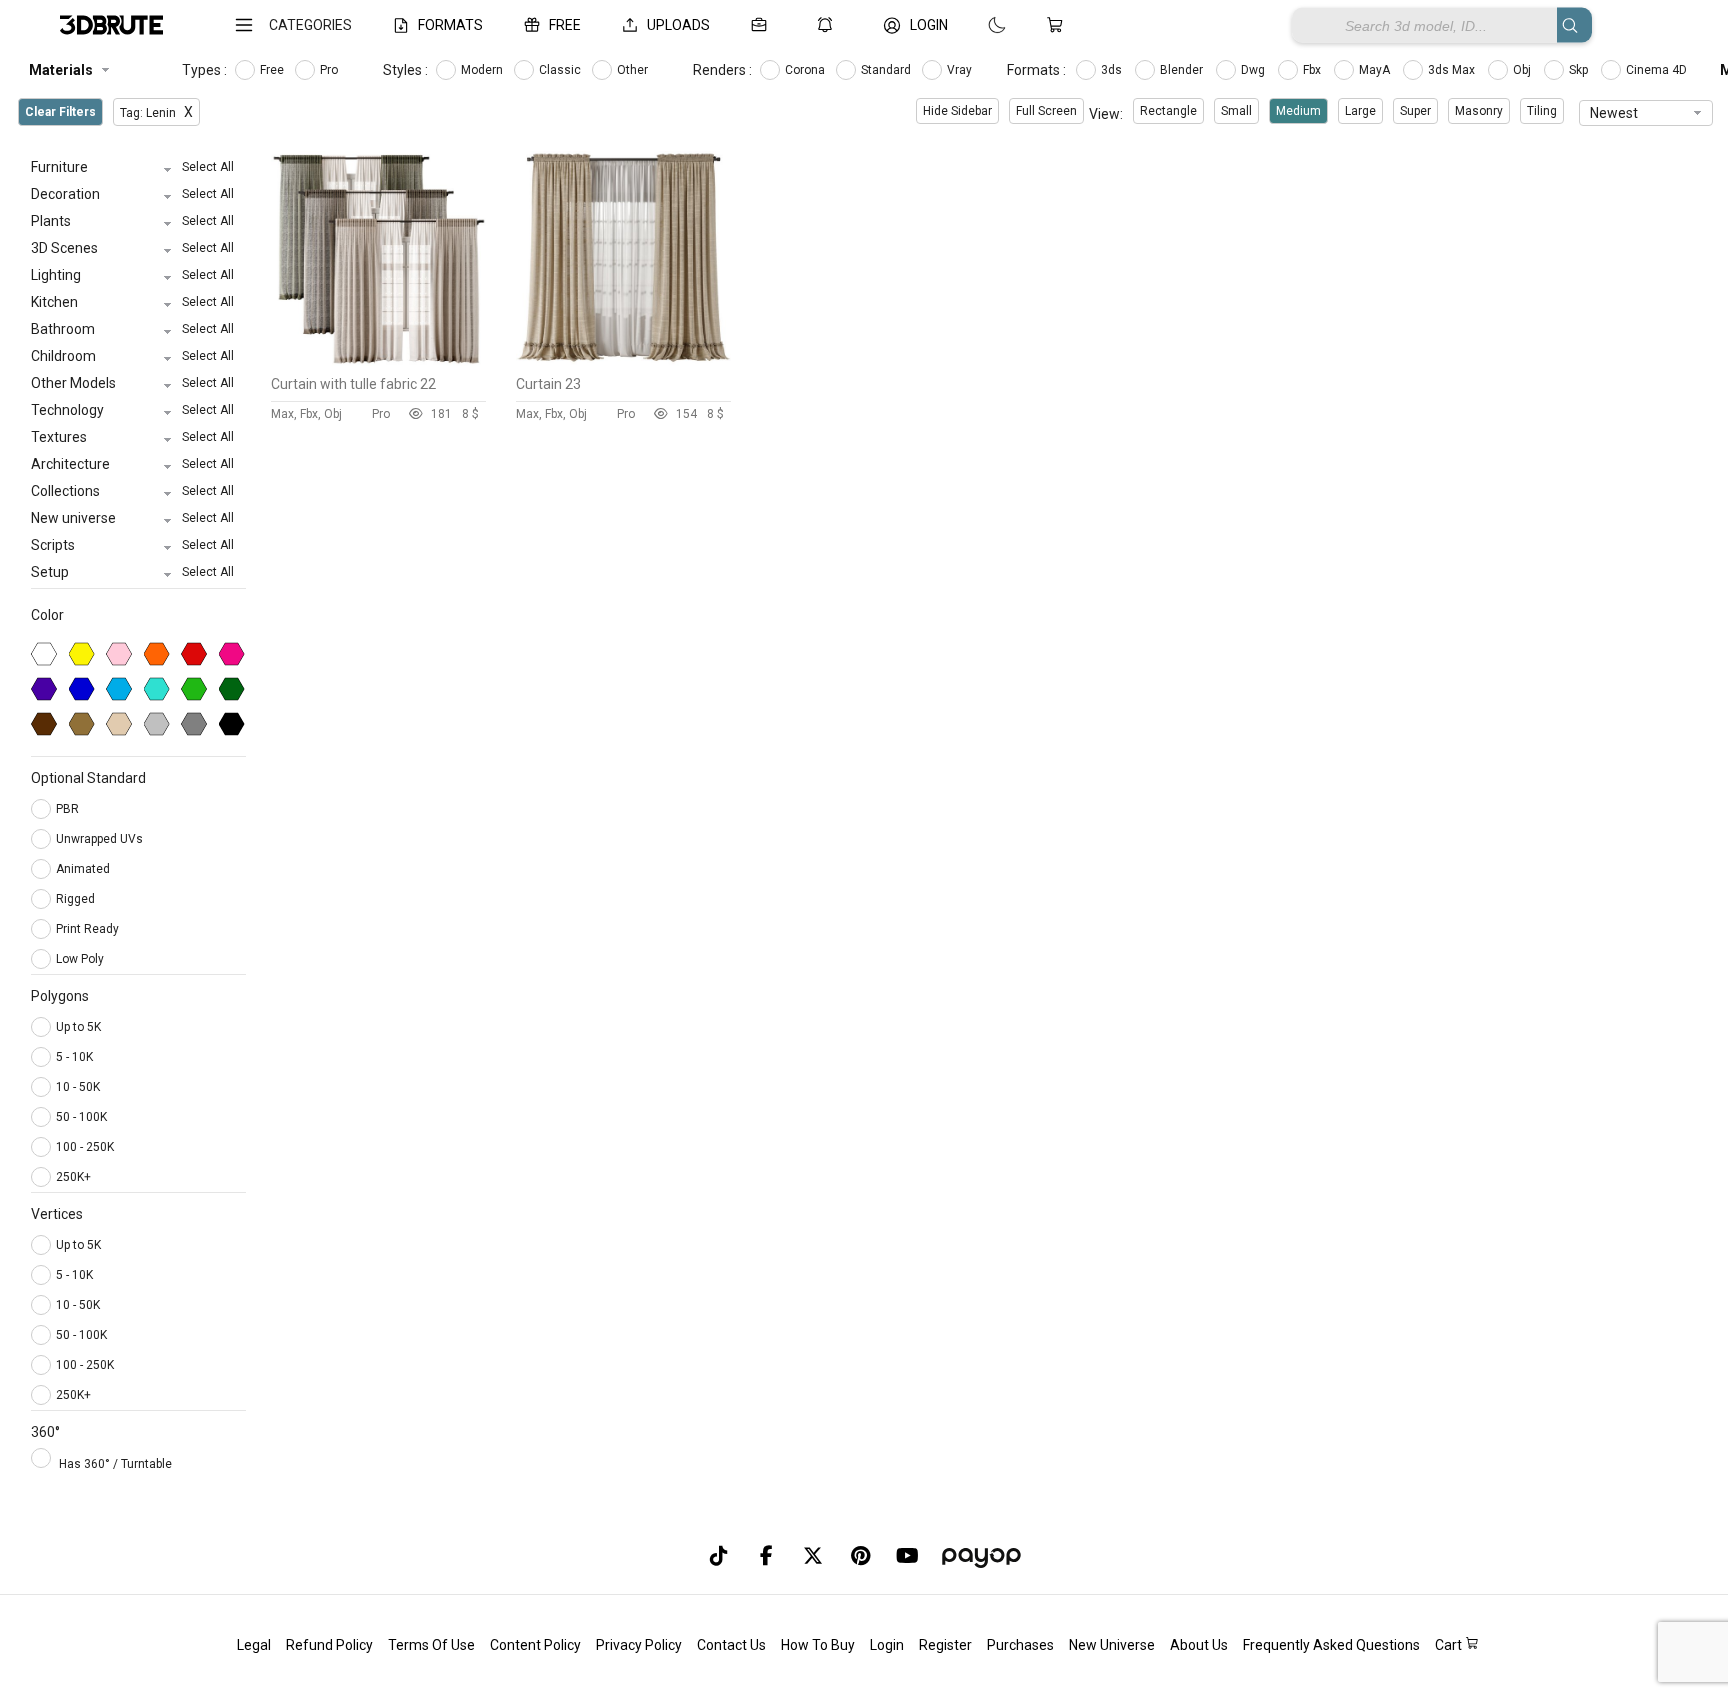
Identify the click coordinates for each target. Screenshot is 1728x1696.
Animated (84, 869)
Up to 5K (78, 1027)
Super (1415, 111)
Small (1236, 111)
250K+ (73, 1177)
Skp (1580, 70)
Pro (330, 70)
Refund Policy (329, 1645)
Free (273, 70)
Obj (1523, 70)
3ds (1113, 70)
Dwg (1254, 70)
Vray (961, 70)
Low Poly (81, 959)
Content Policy (535, 1645)
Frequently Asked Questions (1331, 1645)
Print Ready (89, 929)
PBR (69, 809)
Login (887, 1645)
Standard (887, 70)
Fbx (1313, 70)
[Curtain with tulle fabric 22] (378, 361)
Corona (806, 70)
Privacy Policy (639, 1645)
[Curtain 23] (623, 361)
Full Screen (1046, 111)
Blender (1183, 70)
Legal (254, 1645)
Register (945, 1645)
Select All (208, 167)
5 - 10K (74, 1057)
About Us (1199, 1645)
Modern (483, 70)
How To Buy (818, 1645)
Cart (1450, 1645)
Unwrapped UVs (101, 839)
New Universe (1112, 1645)
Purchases (1020, 1645)
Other (634, 70)
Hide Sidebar (957, 111)
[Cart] (1059, 25)
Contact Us (731, 1645)
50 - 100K (81, 1117)
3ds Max (1453, 70)
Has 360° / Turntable (115, 1464)
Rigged (77, 899)
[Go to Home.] (111, 25)
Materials (61, 70)
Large (1360, 111)
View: (1106, 114)
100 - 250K (85, 1147)
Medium (1298, 111)
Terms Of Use (431, 1645)
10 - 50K (78, 1087)
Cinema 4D (1658, 70)
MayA (1376, 70)
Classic (561, 70)
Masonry (1479, 111)
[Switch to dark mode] (977, 25)
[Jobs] (763, 25)
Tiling (1542, 111)
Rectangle (1168, 111)
